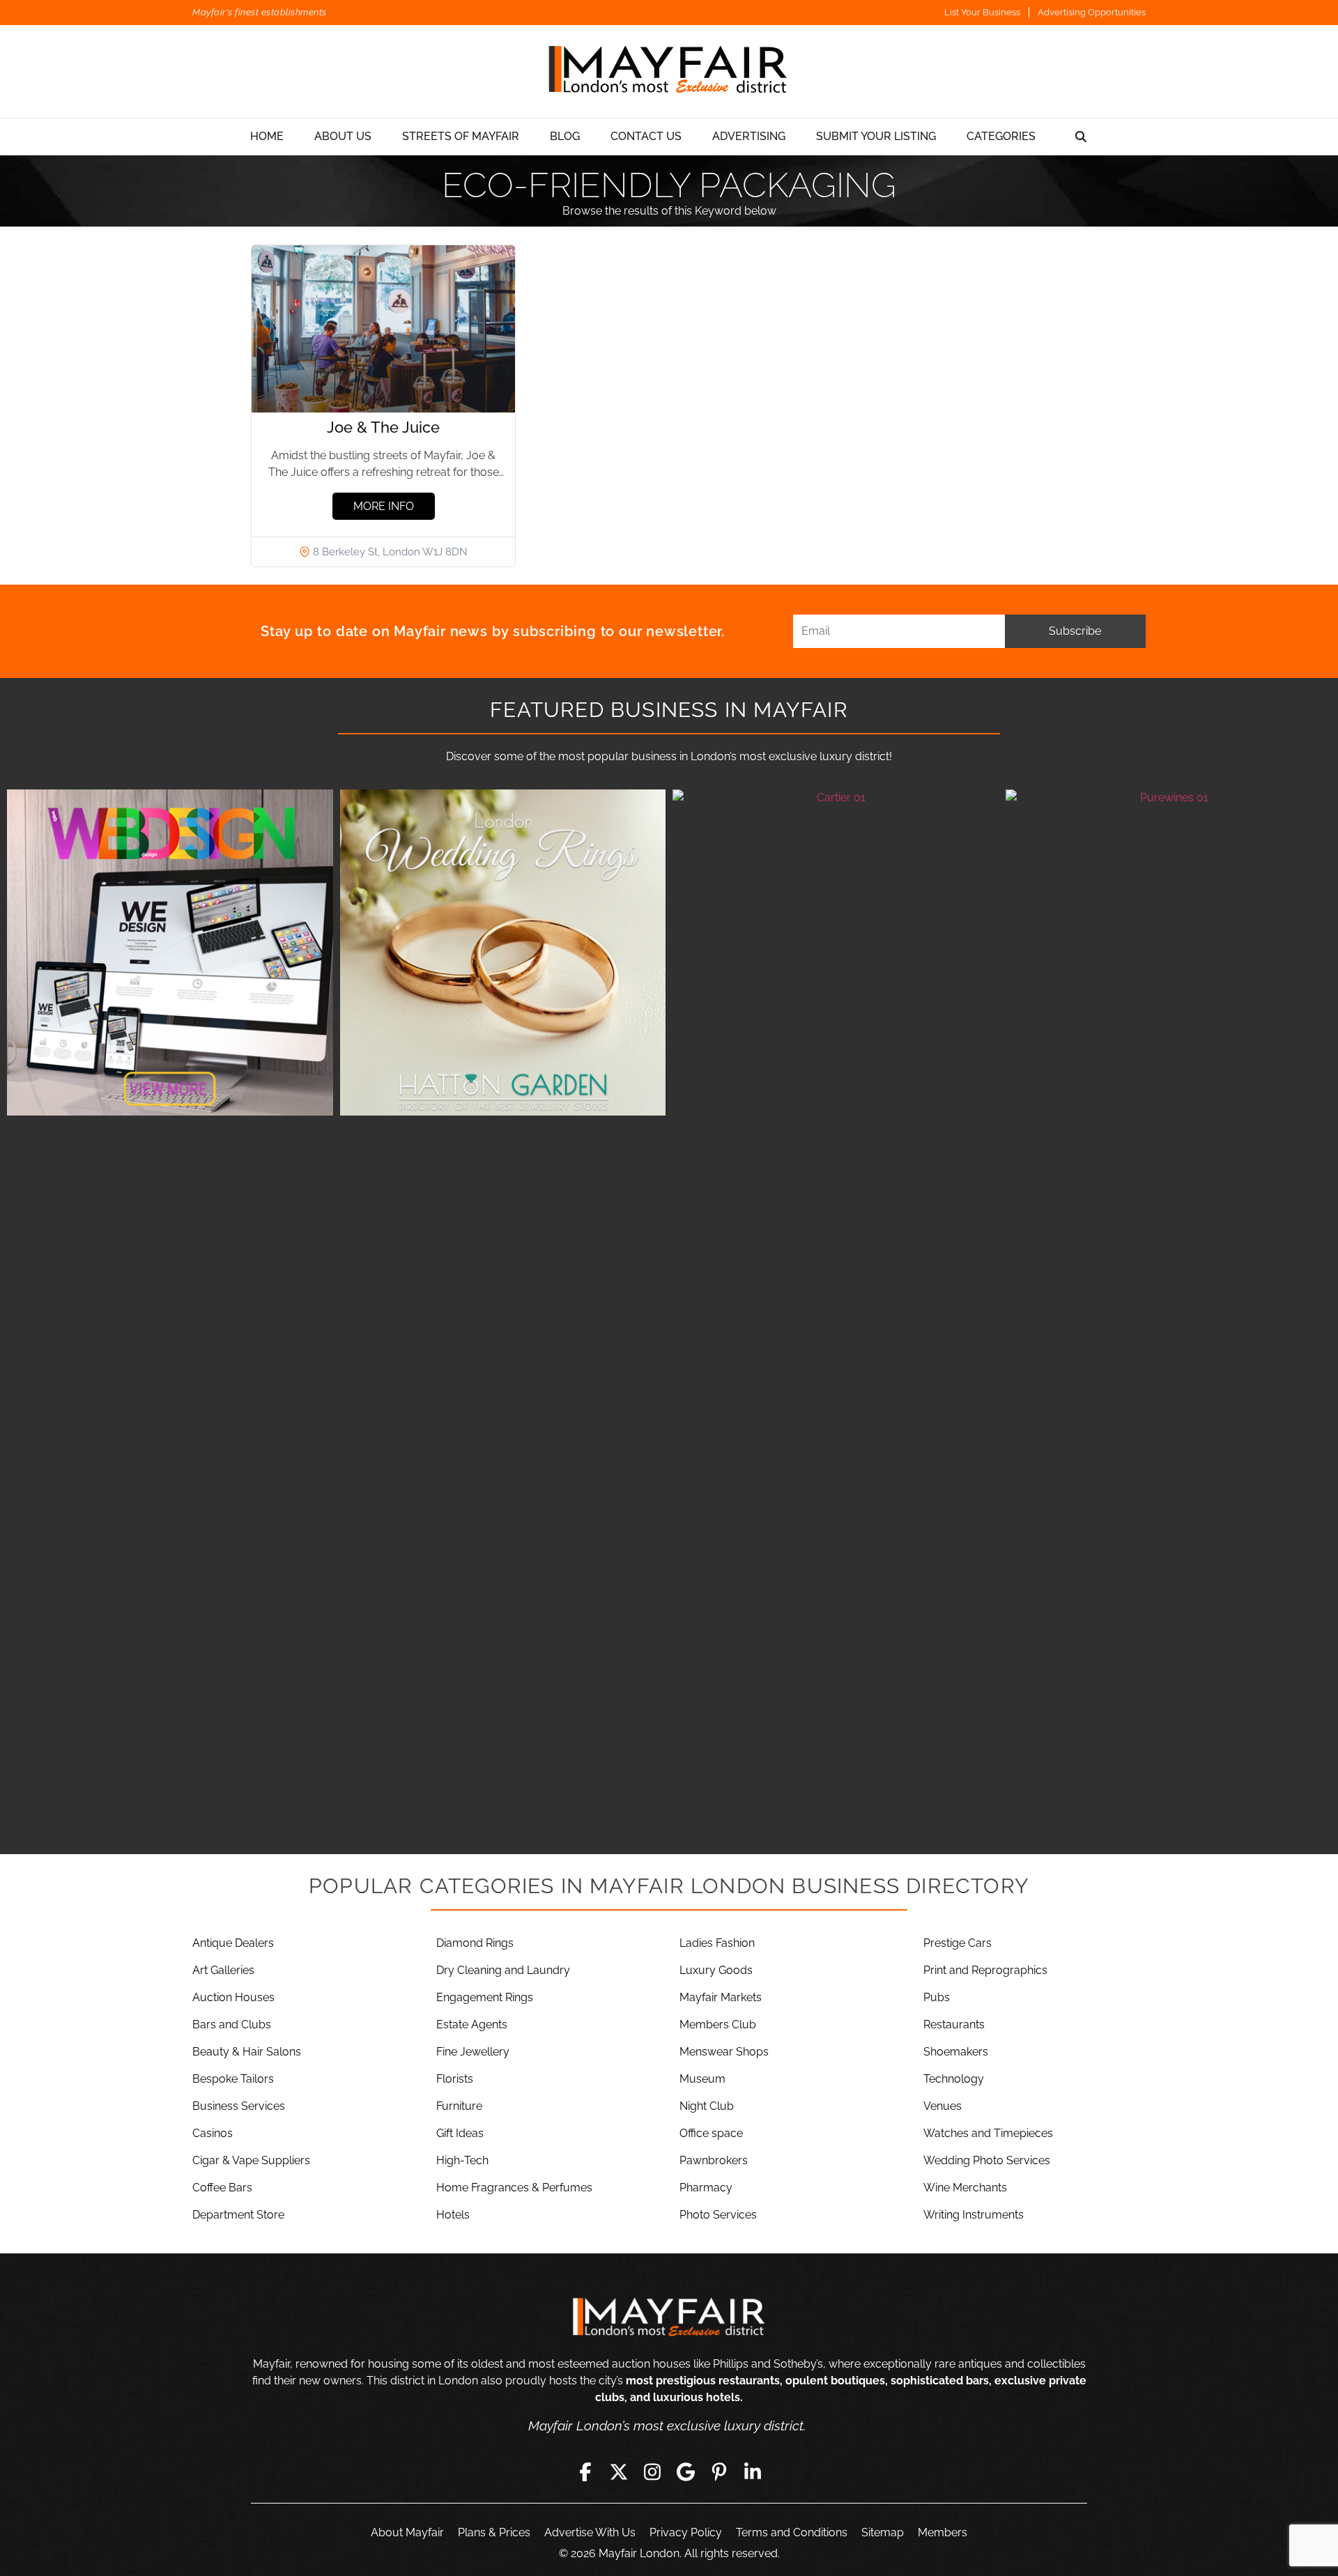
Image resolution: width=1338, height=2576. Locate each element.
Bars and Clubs (232, 2024)
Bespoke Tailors (233, 2079)
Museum (702, 2079)
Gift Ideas (460, 2133)
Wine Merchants (965, 2188)
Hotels (453, 2215)
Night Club (707, 2106)
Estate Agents (472, 2024)
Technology (954, 2079)
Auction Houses (233, 1997)
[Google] (686, 2471)
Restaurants (954, 2024)
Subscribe (1075, 631)
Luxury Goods (716, 1970)
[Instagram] (652, 2471)
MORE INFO (384, 506)
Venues (943, 2106)
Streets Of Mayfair (461, 136)
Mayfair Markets (721, 1997)
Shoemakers (956, 2052)
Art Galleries (223, 1970)
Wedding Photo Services (987, 2160)
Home (267, 136)
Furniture (459, 2106)
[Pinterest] (719, 2471)
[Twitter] (619, 2471)
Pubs (937, 1997)
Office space (711, 2133)
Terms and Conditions (792, 2532)
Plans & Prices (494, 2532)
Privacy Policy (686, 2532)
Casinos (213, 2133)
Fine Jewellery (473, 2052)
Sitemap (883, 2532)
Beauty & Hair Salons (247, 2052)
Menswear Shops (724, 2052)
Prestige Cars (958, 1943)
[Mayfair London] (669, 71)
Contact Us (646, 136)
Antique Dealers (233, 1943)
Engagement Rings (485, 1997)
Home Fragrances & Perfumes (514, 2188)
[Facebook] (585, 2471)
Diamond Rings (475, 1943)
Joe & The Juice (383, 427)
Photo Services (718, 2215)
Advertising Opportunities (1092, 12)
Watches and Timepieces (988, 2133)
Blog (565, 136)
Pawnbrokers (714, 2160)
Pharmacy (706, 2188)
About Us (343, 136)
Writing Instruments (974, 2215)
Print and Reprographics (985, 1970)
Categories (1001, 136)
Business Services (239, 2106)
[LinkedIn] (753, 2471)
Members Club (718, 2024)
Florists (455, 2079)
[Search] (1081, 137)
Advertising (749, 136)
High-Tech (462, 2160)
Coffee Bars (222, 2188)
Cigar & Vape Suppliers (251, 2160)
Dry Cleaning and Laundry (503, 1970)
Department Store (238, 2215)
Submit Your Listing (876, 136)
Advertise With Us (590, 2532)
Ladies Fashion (717, 1943)
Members (943, 2532)
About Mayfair (407, 2532)
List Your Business (982, 12)
